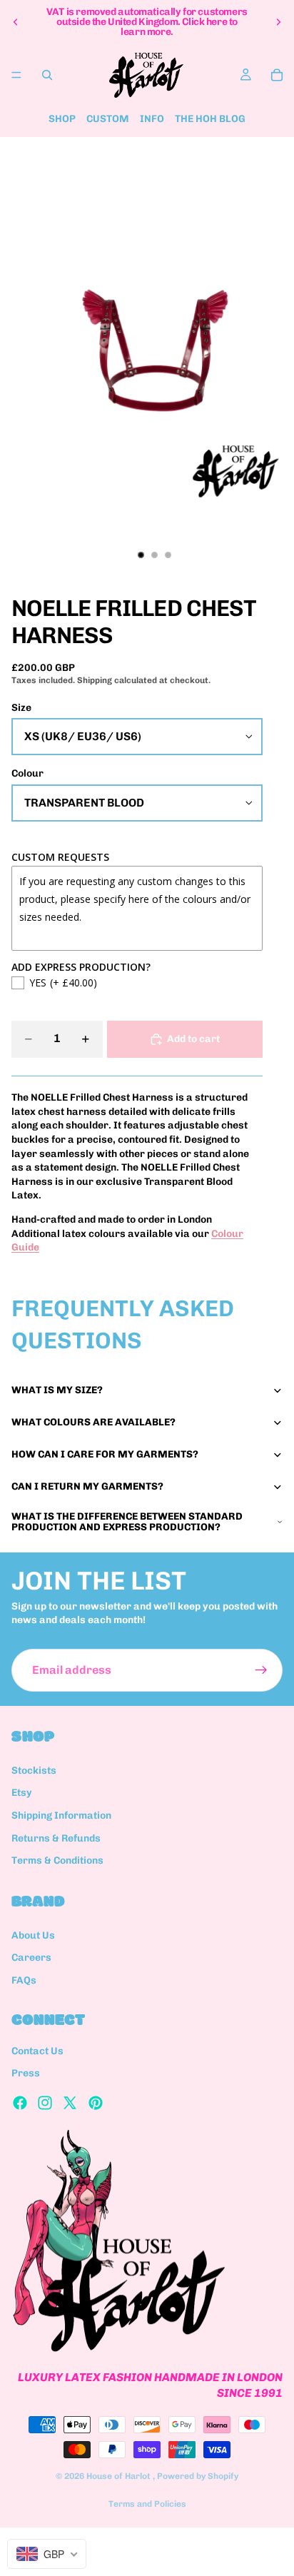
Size (21, 708)
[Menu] (16, 75)
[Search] (47, 75)
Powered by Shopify (198, 2476)
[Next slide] (278, 22)
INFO (152, 119)
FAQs (24, 1980)
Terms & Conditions (57, 1860)
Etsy (22, 1793)
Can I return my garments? (87, 1486)
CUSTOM (108, 119)
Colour (27, 773)
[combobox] (47, 2554)
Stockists (34, 1771)
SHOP (62, 119)
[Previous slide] (16, 22)
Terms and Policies (147, 2504)
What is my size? (57, 1390)
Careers (31, 1958)
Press (26, 2073)
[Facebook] (20, 2103)
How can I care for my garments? (105, 1454)
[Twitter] (70, 2103)
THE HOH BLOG (210, 119)
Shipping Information (61, 1815)
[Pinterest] (96, 2103)
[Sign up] (261, 1670)
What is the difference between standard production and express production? (127, 1522)
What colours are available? (93, 1422)
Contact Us (37, 2051)
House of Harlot (120, 2476)
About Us (33, 1935)
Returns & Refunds (56, 1838)
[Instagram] (45, 2103)
